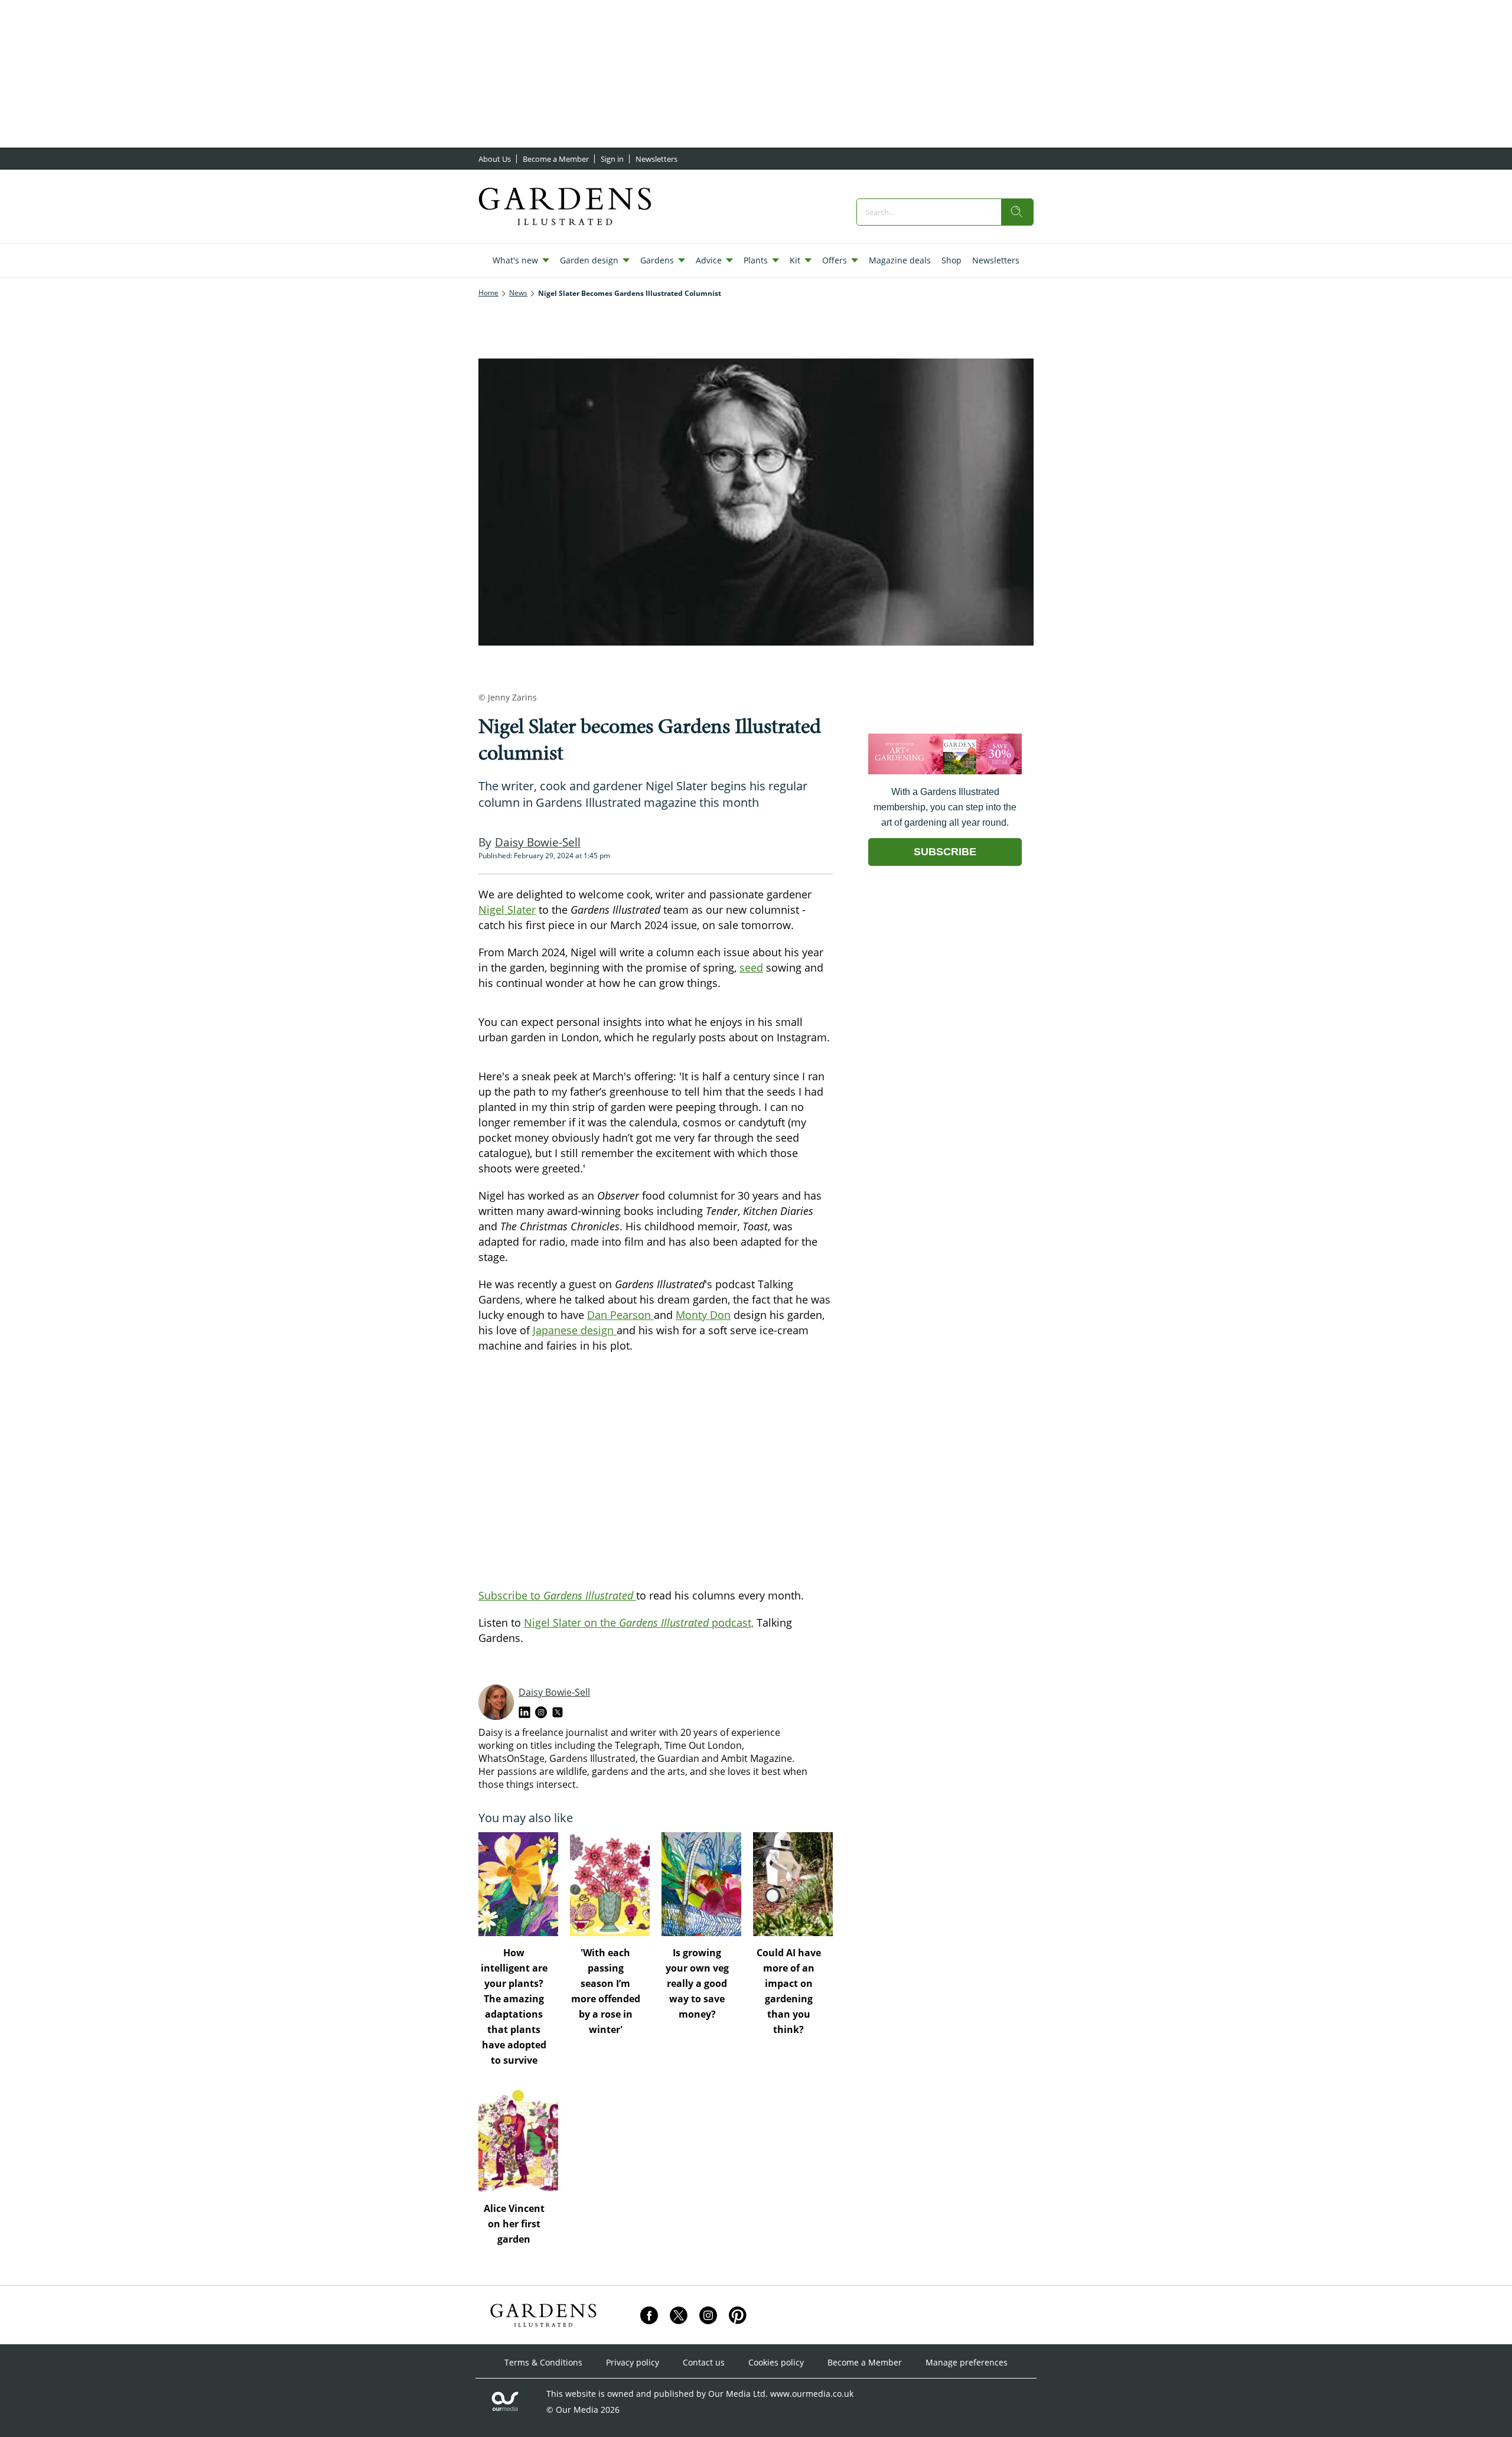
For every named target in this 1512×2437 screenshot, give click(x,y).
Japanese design (575, 1330)
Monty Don (703, 1315)
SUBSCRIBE (945, 852)
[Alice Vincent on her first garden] (518, 2140)
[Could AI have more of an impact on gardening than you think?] (793, 1884)
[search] (1017, 212)
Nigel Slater (507, 910)
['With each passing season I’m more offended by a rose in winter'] (610, 1884)
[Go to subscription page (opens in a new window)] (945, 771)
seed (751, 967)
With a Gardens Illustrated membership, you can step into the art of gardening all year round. (945, 807)
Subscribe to (557, 1595)
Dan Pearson (620, 1315)
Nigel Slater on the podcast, (639, 1623)
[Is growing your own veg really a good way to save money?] (701, 1884)
